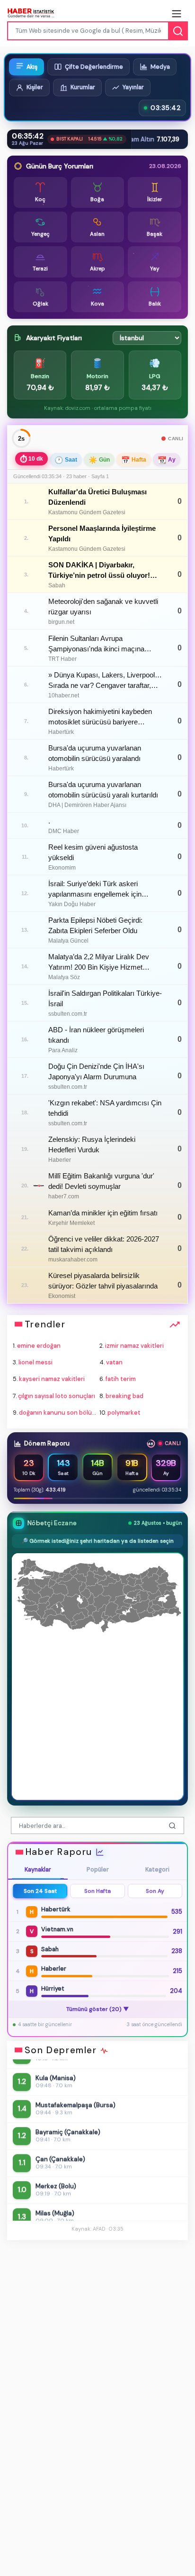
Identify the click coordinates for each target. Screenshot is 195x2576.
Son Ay (155, 1891)
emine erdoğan (39, 1346)
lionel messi (35, 1362)
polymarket (124, 1413)
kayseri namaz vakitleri (52, 1379)
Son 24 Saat (40, 1891)
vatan (114, 1362)
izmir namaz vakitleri (134, 1346)
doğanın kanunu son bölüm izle (64, 1413)
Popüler (98, 1870)
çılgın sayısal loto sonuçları (57, 1396)
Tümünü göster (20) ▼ (98, 2009)
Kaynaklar (38, 1870)
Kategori (157, 1870)
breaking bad (124, 1396)
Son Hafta (97, 1891)
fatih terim (121, 1379)
